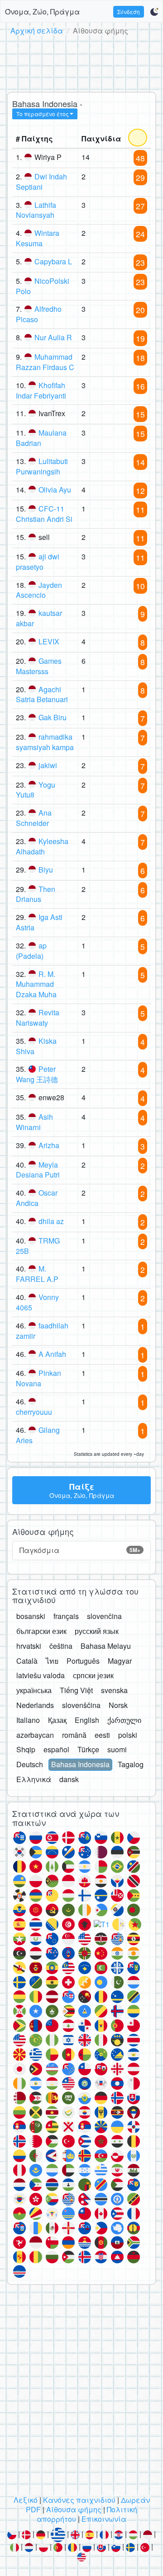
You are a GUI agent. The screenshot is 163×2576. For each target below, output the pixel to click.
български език (41, 1631)
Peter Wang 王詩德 (37, 1074)
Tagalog (131, 1764)
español (56, 1749)
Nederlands (35, 1705)
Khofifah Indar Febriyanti (41, 390)
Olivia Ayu (55, 490)
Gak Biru (53, 717)
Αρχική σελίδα (37, 30)
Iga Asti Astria (39, 922)
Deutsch (30, 1764)
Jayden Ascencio (39, 590)
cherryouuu (34, 1412)
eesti (102, 1735)
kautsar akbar (39, 618)
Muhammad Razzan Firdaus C (45, 362)
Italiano (28, 1720)
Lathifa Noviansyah (36, 210)
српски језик (93, 1675)
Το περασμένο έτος (43, 114)
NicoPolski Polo (43, 286)
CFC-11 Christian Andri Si (44, 514)
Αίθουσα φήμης (74, 2509)
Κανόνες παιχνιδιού (79, 2500)
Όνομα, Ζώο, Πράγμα (42, 12)
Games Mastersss (39, 666)
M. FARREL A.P (37, 1274)
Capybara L (53, 261)
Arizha (49, 1145)
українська (34, 1690)
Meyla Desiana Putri (38, 1170)
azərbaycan (35, 1735)
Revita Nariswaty (38, 1018)
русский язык (97, 1631)
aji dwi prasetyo (38, 562)
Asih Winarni (34, 1122)
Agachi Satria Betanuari (42, 694)
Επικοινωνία (104, 2519)
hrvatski (29, 1646)
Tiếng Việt (76, 1690)
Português (83, 1661)
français (66, 1616)
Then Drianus (36, 894)
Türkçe (88, 1749)
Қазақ (57, 1720)
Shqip (26, 1749)
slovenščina (81, 1705)
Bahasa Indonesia (80, 1764)
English (87, 1720)
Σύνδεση (129, 12)
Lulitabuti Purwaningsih (42, 466)
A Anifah (52, 1354)
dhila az (51, 1221)
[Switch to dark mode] (154, 12)
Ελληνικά (34, 1779)
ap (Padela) (31, 951)
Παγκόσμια (80, 1550)
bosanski (31, 1616)
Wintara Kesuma (38, 238)
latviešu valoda (41, 1675)
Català (27, 1661)
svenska (114, 1690)
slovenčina (104, 1616)
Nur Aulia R (53, 337)
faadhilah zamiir (42, 1331)
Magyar (120, 1661)
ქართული (124, 1720)
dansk (69, 1779)
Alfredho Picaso (39, 314)
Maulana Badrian (41, 438)
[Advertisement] (81, 62)
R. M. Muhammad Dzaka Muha (36, 984)
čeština (61, 1646)
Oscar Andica (37, 1198)
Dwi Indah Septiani (41, 182)
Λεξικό (26, 2500)
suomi (117, 1749)
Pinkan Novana (38, 1378)
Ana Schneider (34, 818)
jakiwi (48, 765)
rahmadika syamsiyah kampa (45, 742)
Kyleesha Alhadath (42, 846)
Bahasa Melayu (106, 1646)
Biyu (46, 870)
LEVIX (49, 641)
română (74, 1735)
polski (128, 1735)
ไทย (52, 1661)
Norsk (118, 1705)
